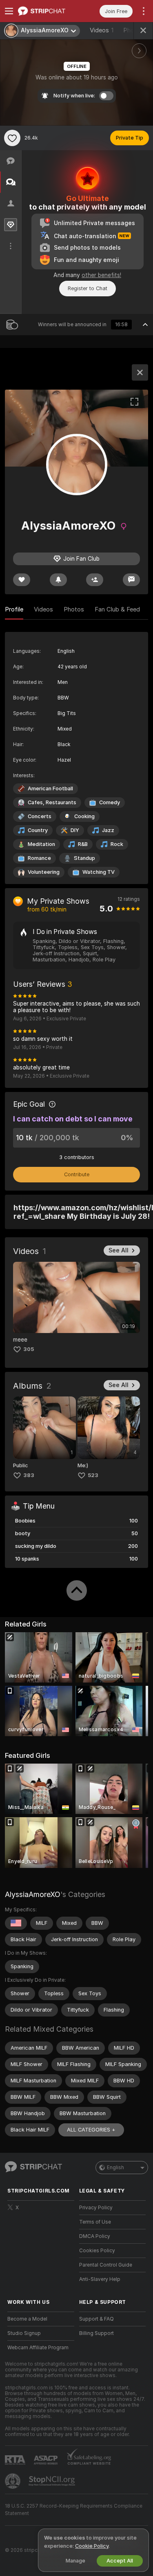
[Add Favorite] (12, 138)
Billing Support (96, 2333)
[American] (16, 1923)
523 (93, 1475)
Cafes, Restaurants (52, 802)
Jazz (108, 830)
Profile (14, 609)
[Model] (140, 372)
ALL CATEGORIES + (91, 2130)
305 (29, 1349)
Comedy (110, 802)
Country (38, 830)
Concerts (40, 816)
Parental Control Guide (106, 2265)
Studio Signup (24, 2333)
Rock (117, 844)
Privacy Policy (96, 2208)
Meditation (41, 844)
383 (29, 1475)
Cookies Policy (97, 2251)
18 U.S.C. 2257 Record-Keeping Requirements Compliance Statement (74, 2510)
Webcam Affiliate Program (38, 2348)
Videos (102, 30)
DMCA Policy (95, 2236)
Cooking (84, 816)
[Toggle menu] (9, 11)
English (115, 2168)
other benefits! (101, 275)
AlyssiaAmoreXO (33, 1894)
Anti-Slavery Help (100, 2279)
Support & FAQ (96, 2319)
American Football (50, 788)
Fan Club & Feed (117, 609)
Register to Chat (88, 288)
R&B (83, 844)
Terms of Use (95, 2222)
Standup (84, 858)
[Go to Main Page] (47, 11)
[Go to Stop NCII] (53, 2481)
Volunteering (44, 872)
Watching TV (99, 872)
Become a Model (27, 2319)
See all (119, 1250)
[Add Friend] (95, 580)
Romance (39, 858)
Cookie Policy (92, 2546)
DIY (75, 830)
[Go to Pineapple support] (13, 2481)
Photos (74, 609)
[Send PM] (131, 580)
